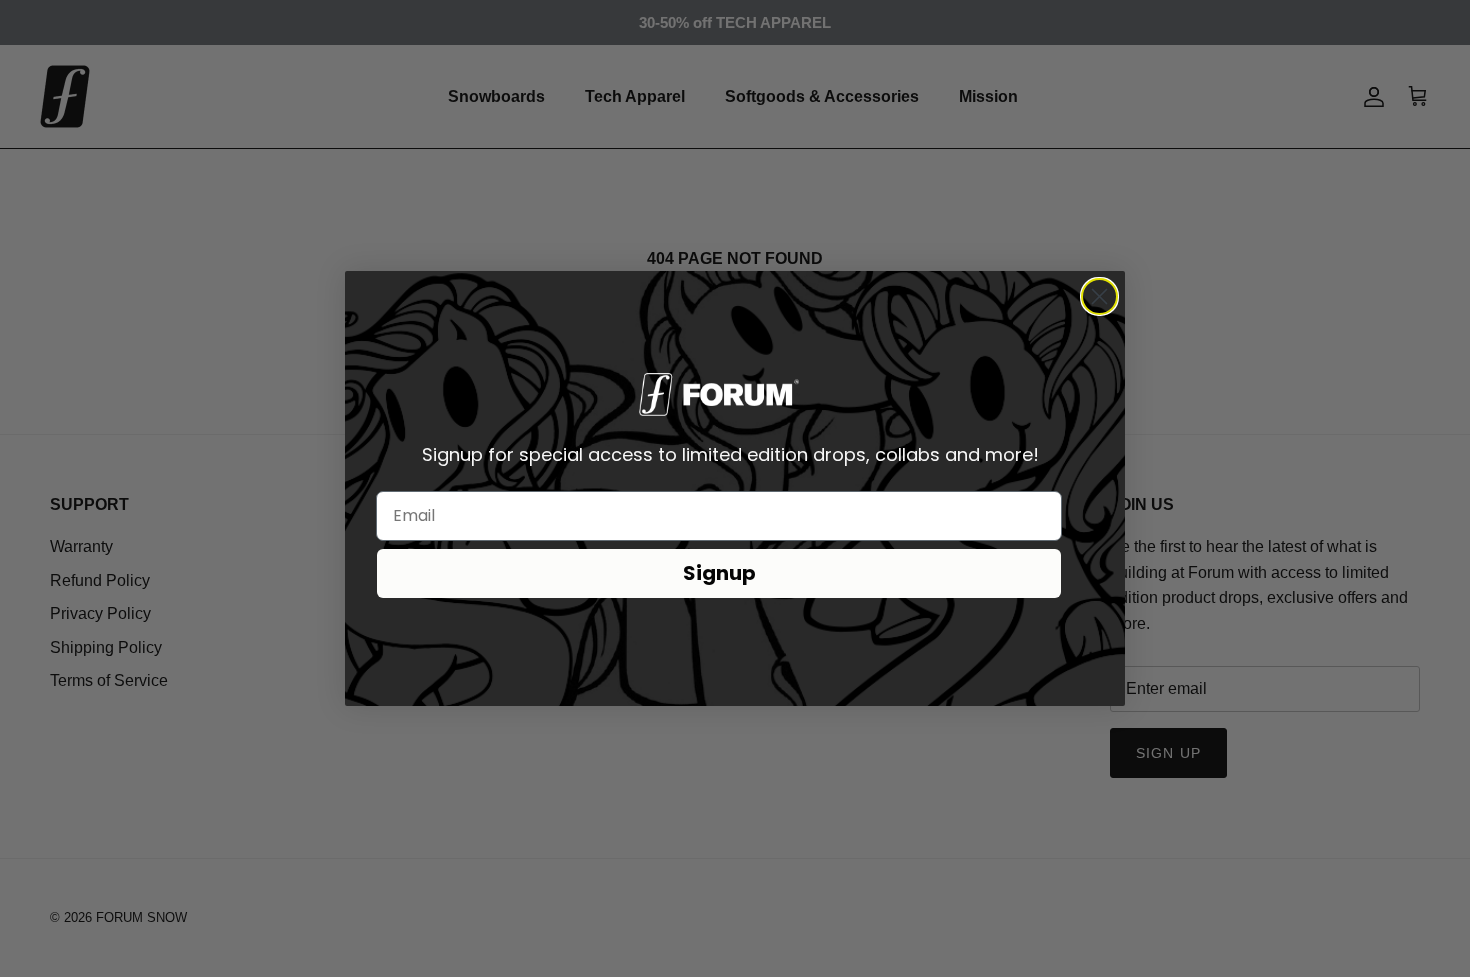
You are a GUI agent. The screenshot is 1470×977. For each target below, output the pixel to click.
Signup (719, 573)
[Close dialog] (1099, 296)
